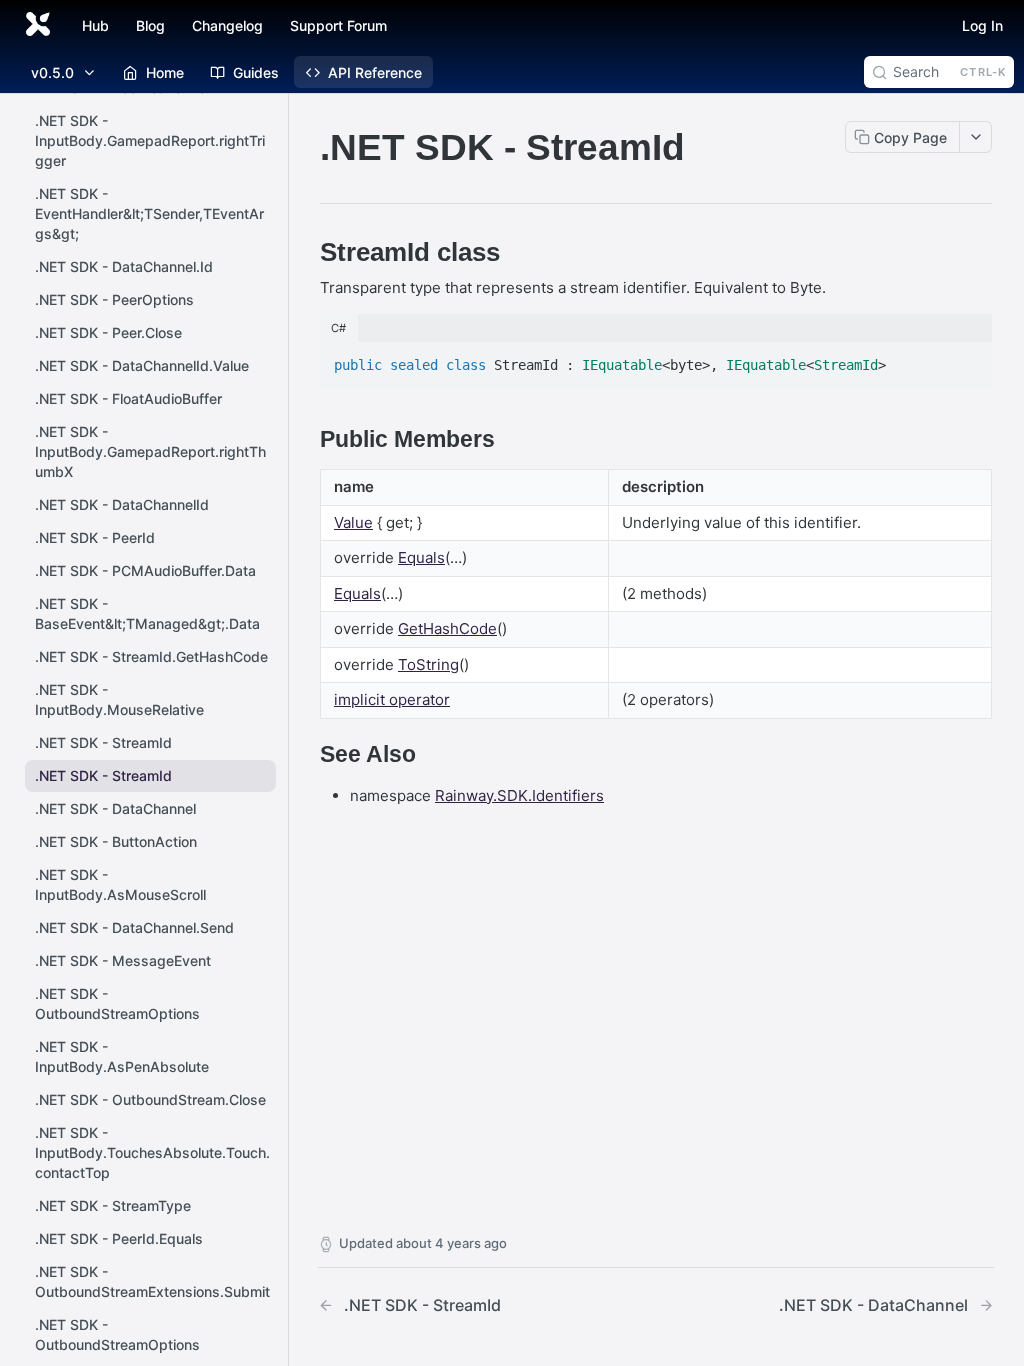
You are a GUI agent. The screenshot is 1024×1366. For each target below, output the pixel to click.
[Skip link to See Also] (306, 755)
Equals (421, 557)
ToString (428, 664)
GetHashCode (447, 628)
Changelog (227, 25)
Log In (982, 25)
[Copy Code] (968, 359)
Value (353, 522)
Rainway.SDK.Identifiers (519, 795)
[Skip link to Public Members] (306, 440)
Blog (150, 25)
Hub (95, 25)
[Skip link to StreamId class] (306, 252)
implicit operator (392, 699)
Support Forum (338, 25)
